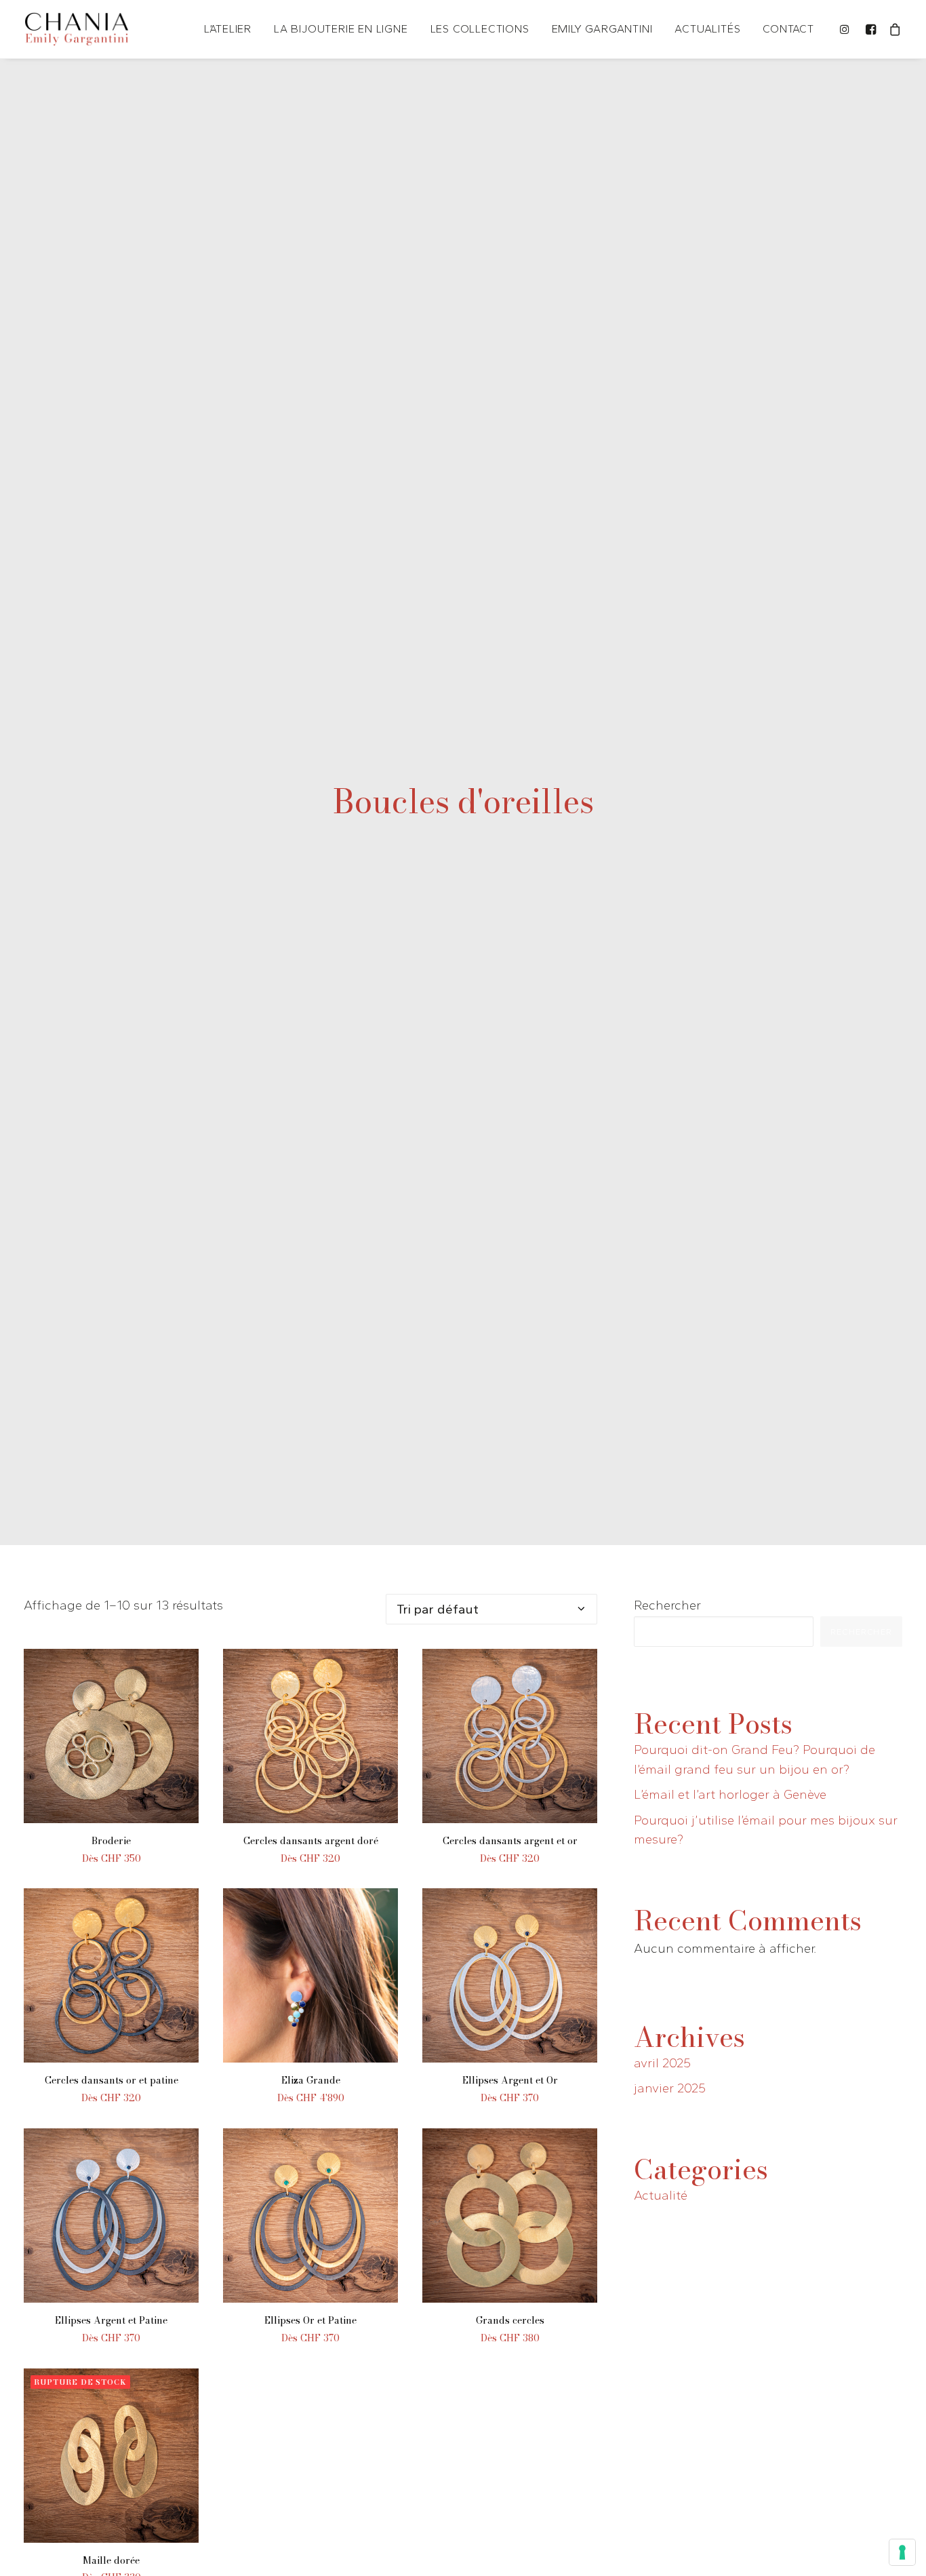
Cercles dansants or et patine (112, 2080)
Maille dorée (111, 2560)
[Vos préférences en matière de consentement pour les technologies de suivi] (902, 2552)
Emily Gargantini (602, 29)
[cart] (893, 29)
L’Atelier (228, 29)
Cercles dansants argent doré (311, 1841)
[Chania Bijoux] (77, 29)
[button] (847, 29)
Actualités (707, 29)
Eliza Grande (311, 2080)
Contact (788, 29)
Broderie (111, 1841)
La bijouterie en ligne (341, 29)
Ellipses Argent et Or (510, 2080)
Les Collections (480, 29)
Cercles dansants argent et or (510, 1841)
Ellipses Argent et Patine (111, 2320)
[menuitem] (228, 29)
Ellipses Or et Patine (310, 2320)
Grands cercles (510, 2320)
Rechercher (667, 1605)
